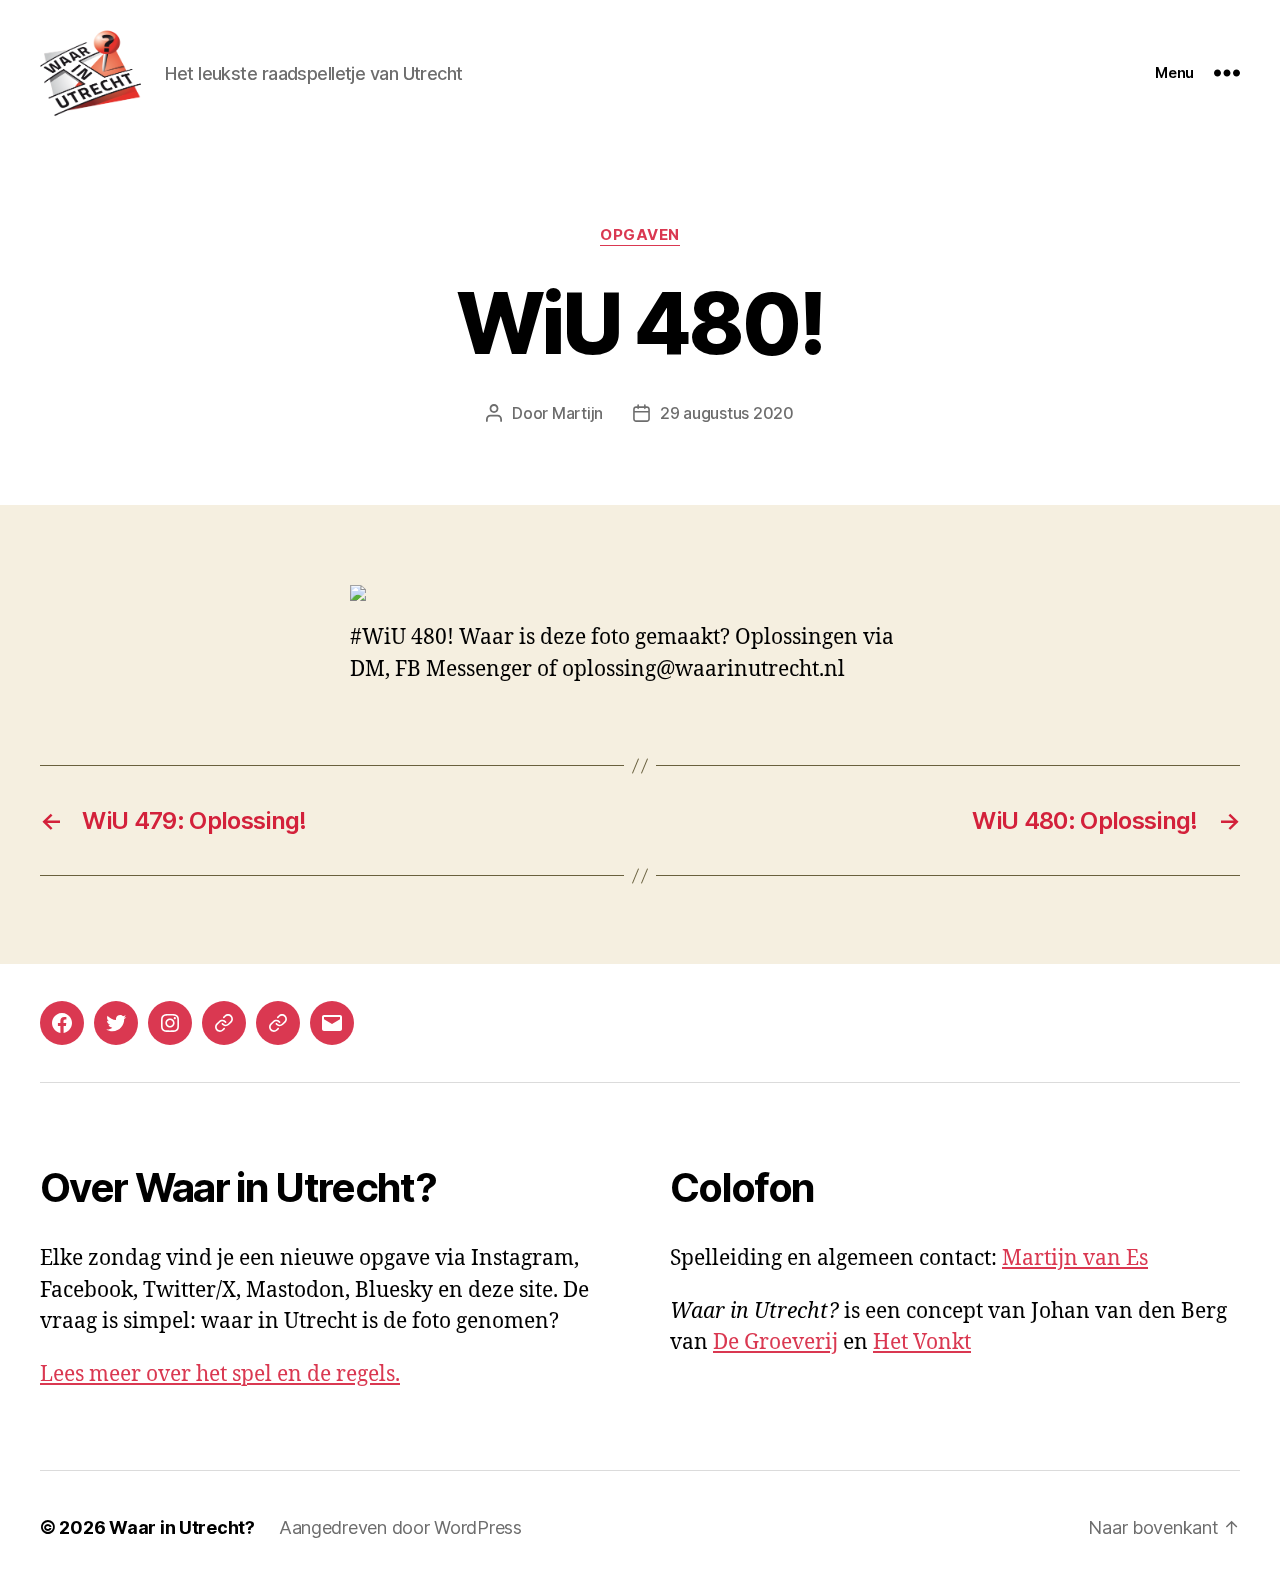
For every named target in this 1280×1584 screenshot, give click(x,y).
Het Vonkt (922, 1342)
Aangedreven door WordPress (400, 1527)
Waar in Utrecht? (182, 1527)
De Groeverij (775, 1342)
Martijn (577, 413)
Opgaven (640, 235)
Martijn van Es (1075, 1258)
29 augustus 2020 (727, 413)
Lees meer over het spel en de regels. (220, 1374)
